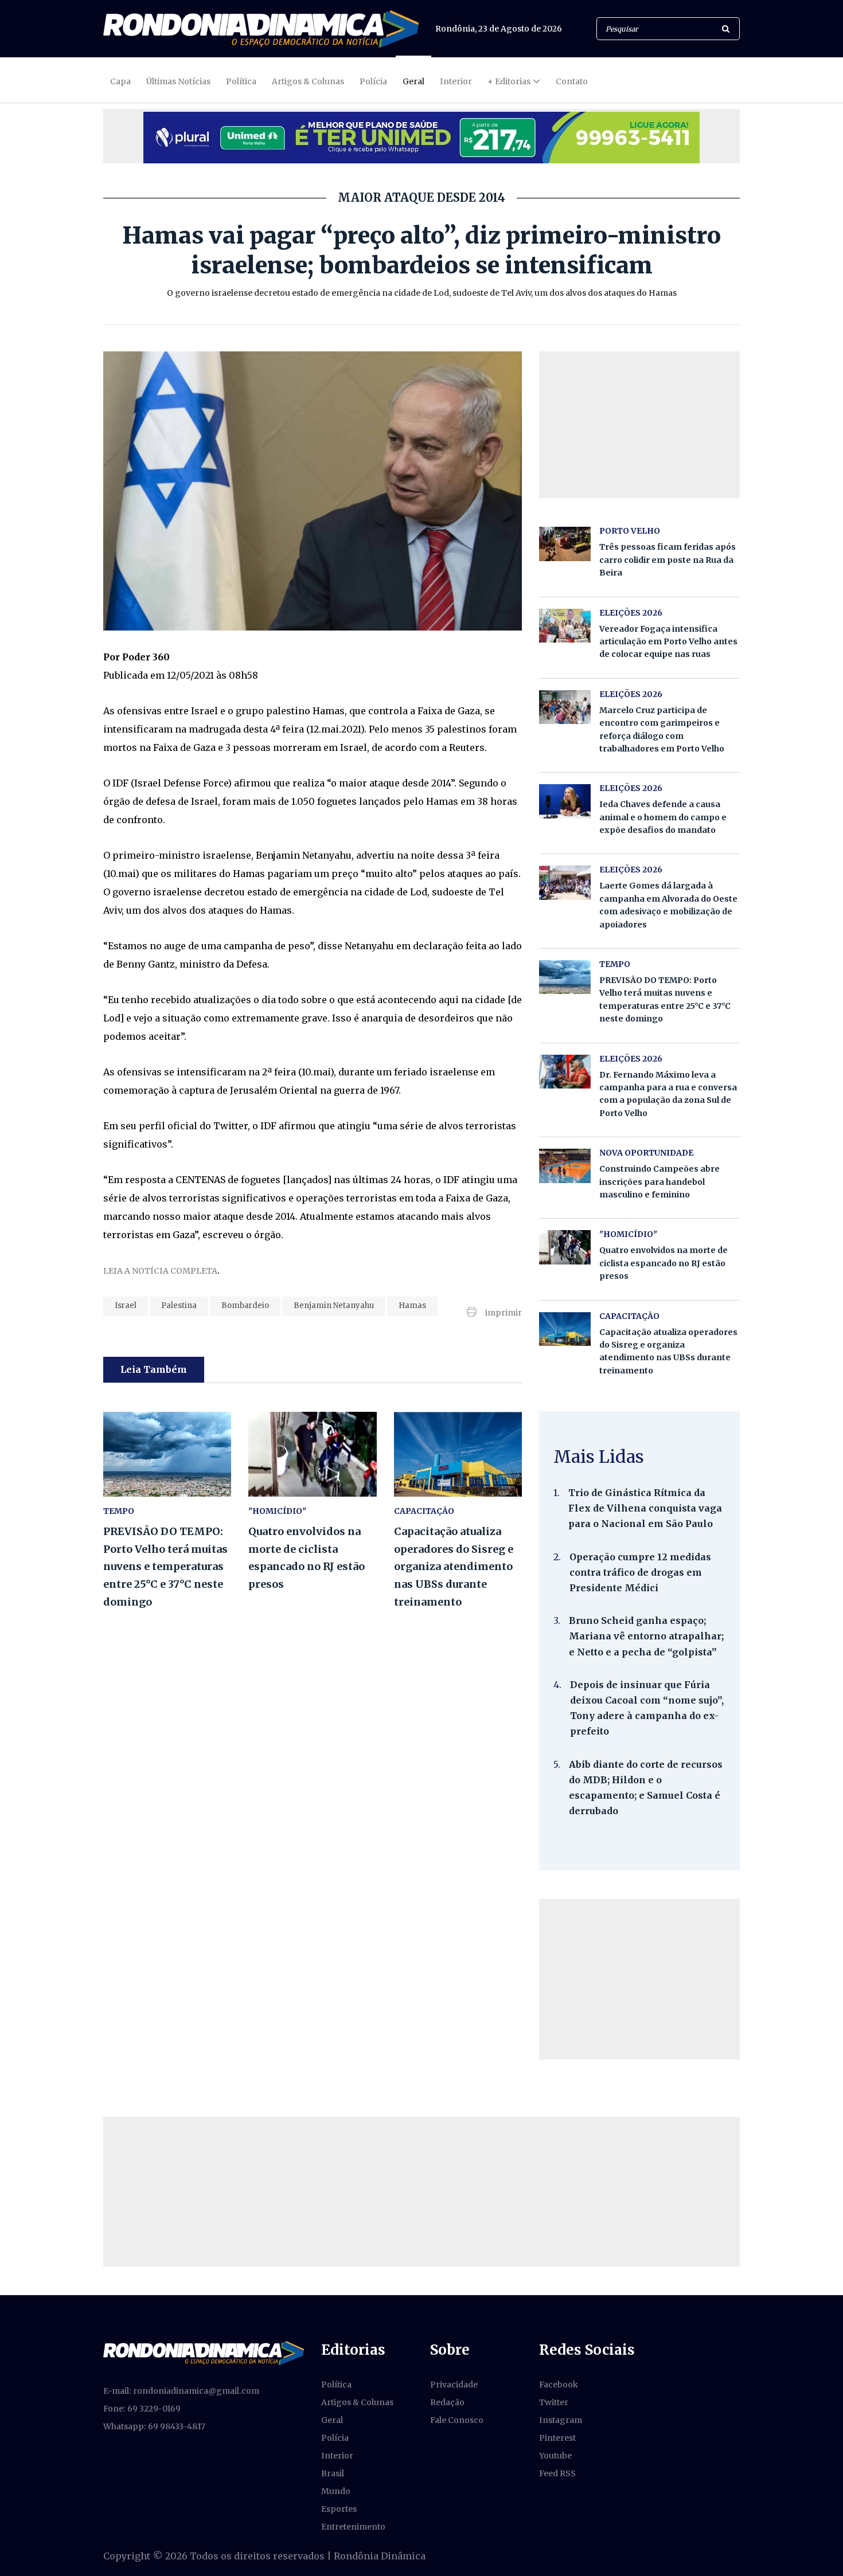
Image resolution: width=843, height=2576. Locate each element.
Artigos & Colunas (308, 81)
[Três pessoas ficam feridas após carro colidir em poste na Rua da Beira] (565, 544)
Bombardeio (245, 1305)
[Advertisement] (639, 1979)
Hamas (412, 1305)
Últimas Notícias (178, 81)
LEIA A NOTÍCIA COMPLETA (160, 1271)
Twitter (554, 2402)
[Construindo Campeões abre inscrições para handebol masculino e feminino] (565, 1166)
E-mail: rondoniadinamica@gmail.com (181, 2391)
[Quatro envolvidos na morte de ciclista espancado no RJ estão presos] (312, 1455)
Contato (572, 81)
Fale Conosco (457, 2420)
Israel (126, 1305)
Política (241, 81)
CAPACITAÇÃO (424, 1511)
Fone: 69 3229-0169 (142, 2409)
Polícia (373, 81)
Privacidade (454, 2385)
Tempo (119, 1511)
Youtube (555, 2456)
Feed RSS (557, 2473)
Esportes (339, 2509)
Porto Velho (630, 531)
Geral (413, 81)
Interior (456, 81)
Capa (120, 81)
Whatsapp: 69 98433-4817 (154, 2426)
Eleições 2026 (631, 613)
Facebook (559, 2385)
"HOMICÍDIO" (277, 1511)
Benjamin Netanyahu (334, 1305)
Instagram (561, 2420)
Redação (447, 2402)
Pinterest (557, 2438)
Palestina (179, 1305)
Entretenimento (353, 2527)
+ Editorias (509, 81)
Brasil (333, 2473)
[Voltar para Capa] (261, 29)
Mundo (336, 2491)
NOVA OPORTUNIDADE (646, 1153)
